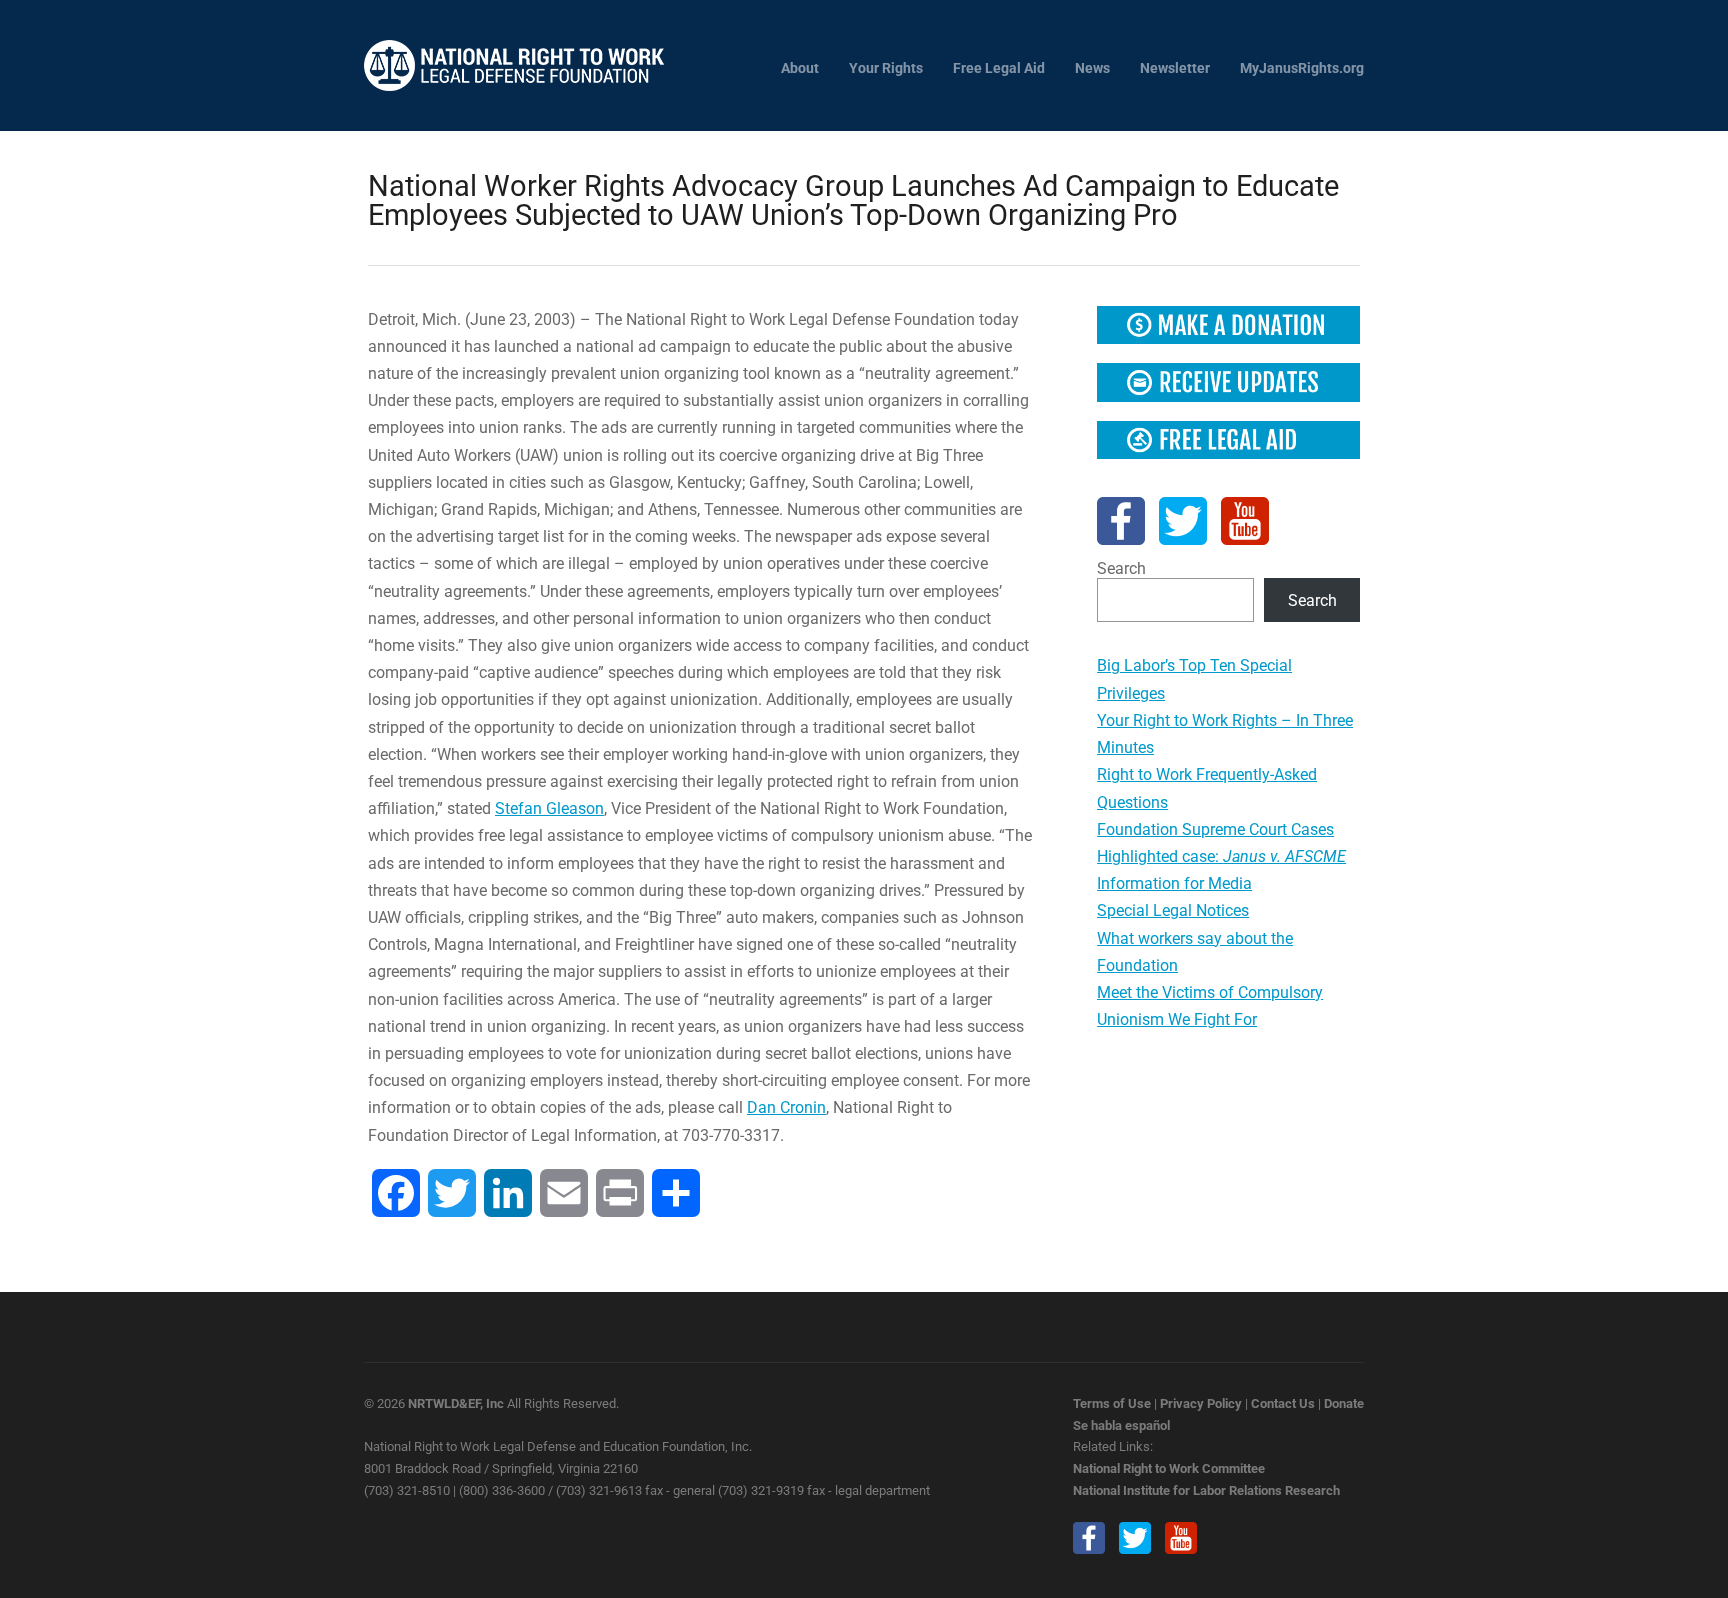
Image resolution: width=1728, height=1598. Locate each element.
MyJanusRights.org (1302, 68)
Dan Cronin (786, 1107)
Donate (1344, 1403)
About (800, 68)
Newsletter (1175, 68)
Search (1121, 568)
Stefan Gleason (549, 808)
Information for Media (1174, 883)
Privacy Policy (1201, 1403)
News (1092, 68)
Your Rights (886, 68)
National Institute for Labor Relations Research (1206, 1490)
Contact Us (1283, 1403)
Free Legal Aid (999, 68)
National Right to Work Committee (1169, 1468)
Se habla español (1121, 1425)
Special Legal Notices (1173, 910)
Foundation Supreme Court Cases (1215, 829)
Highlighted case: (1221, 856)
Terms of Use (1112, 1403)
